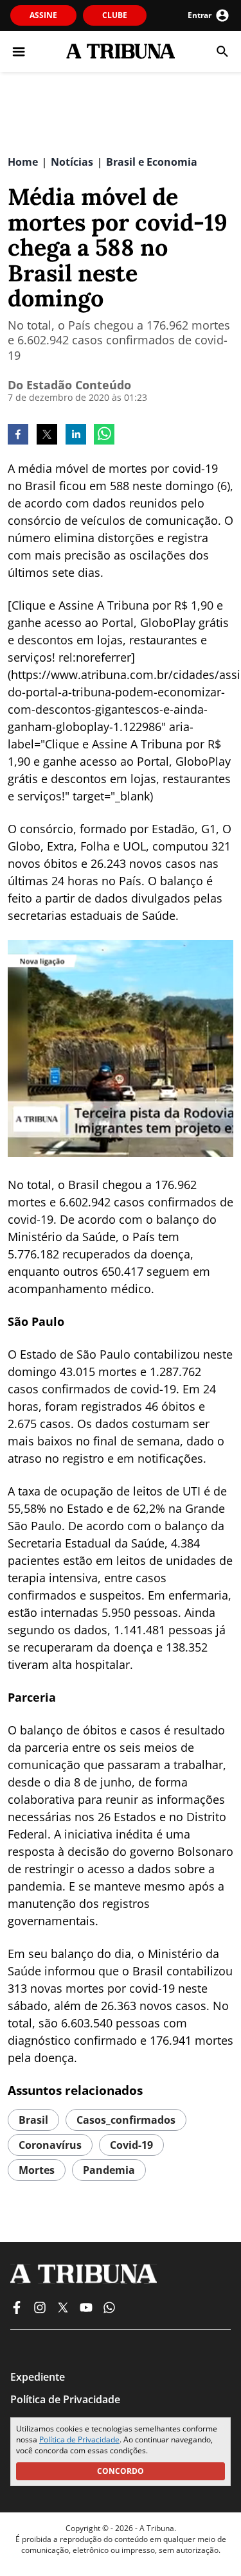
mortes (37, 2170)
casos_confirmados (126, 2120)
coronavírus (50, 2145)
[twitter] (47, 436)
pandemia (109, 2170)
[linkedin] (76, 436)
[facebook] (18, 436)
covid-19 (131, 2145)
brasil (33, 2120)
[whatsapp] (104, 436)
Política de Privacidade (79, 2439)
